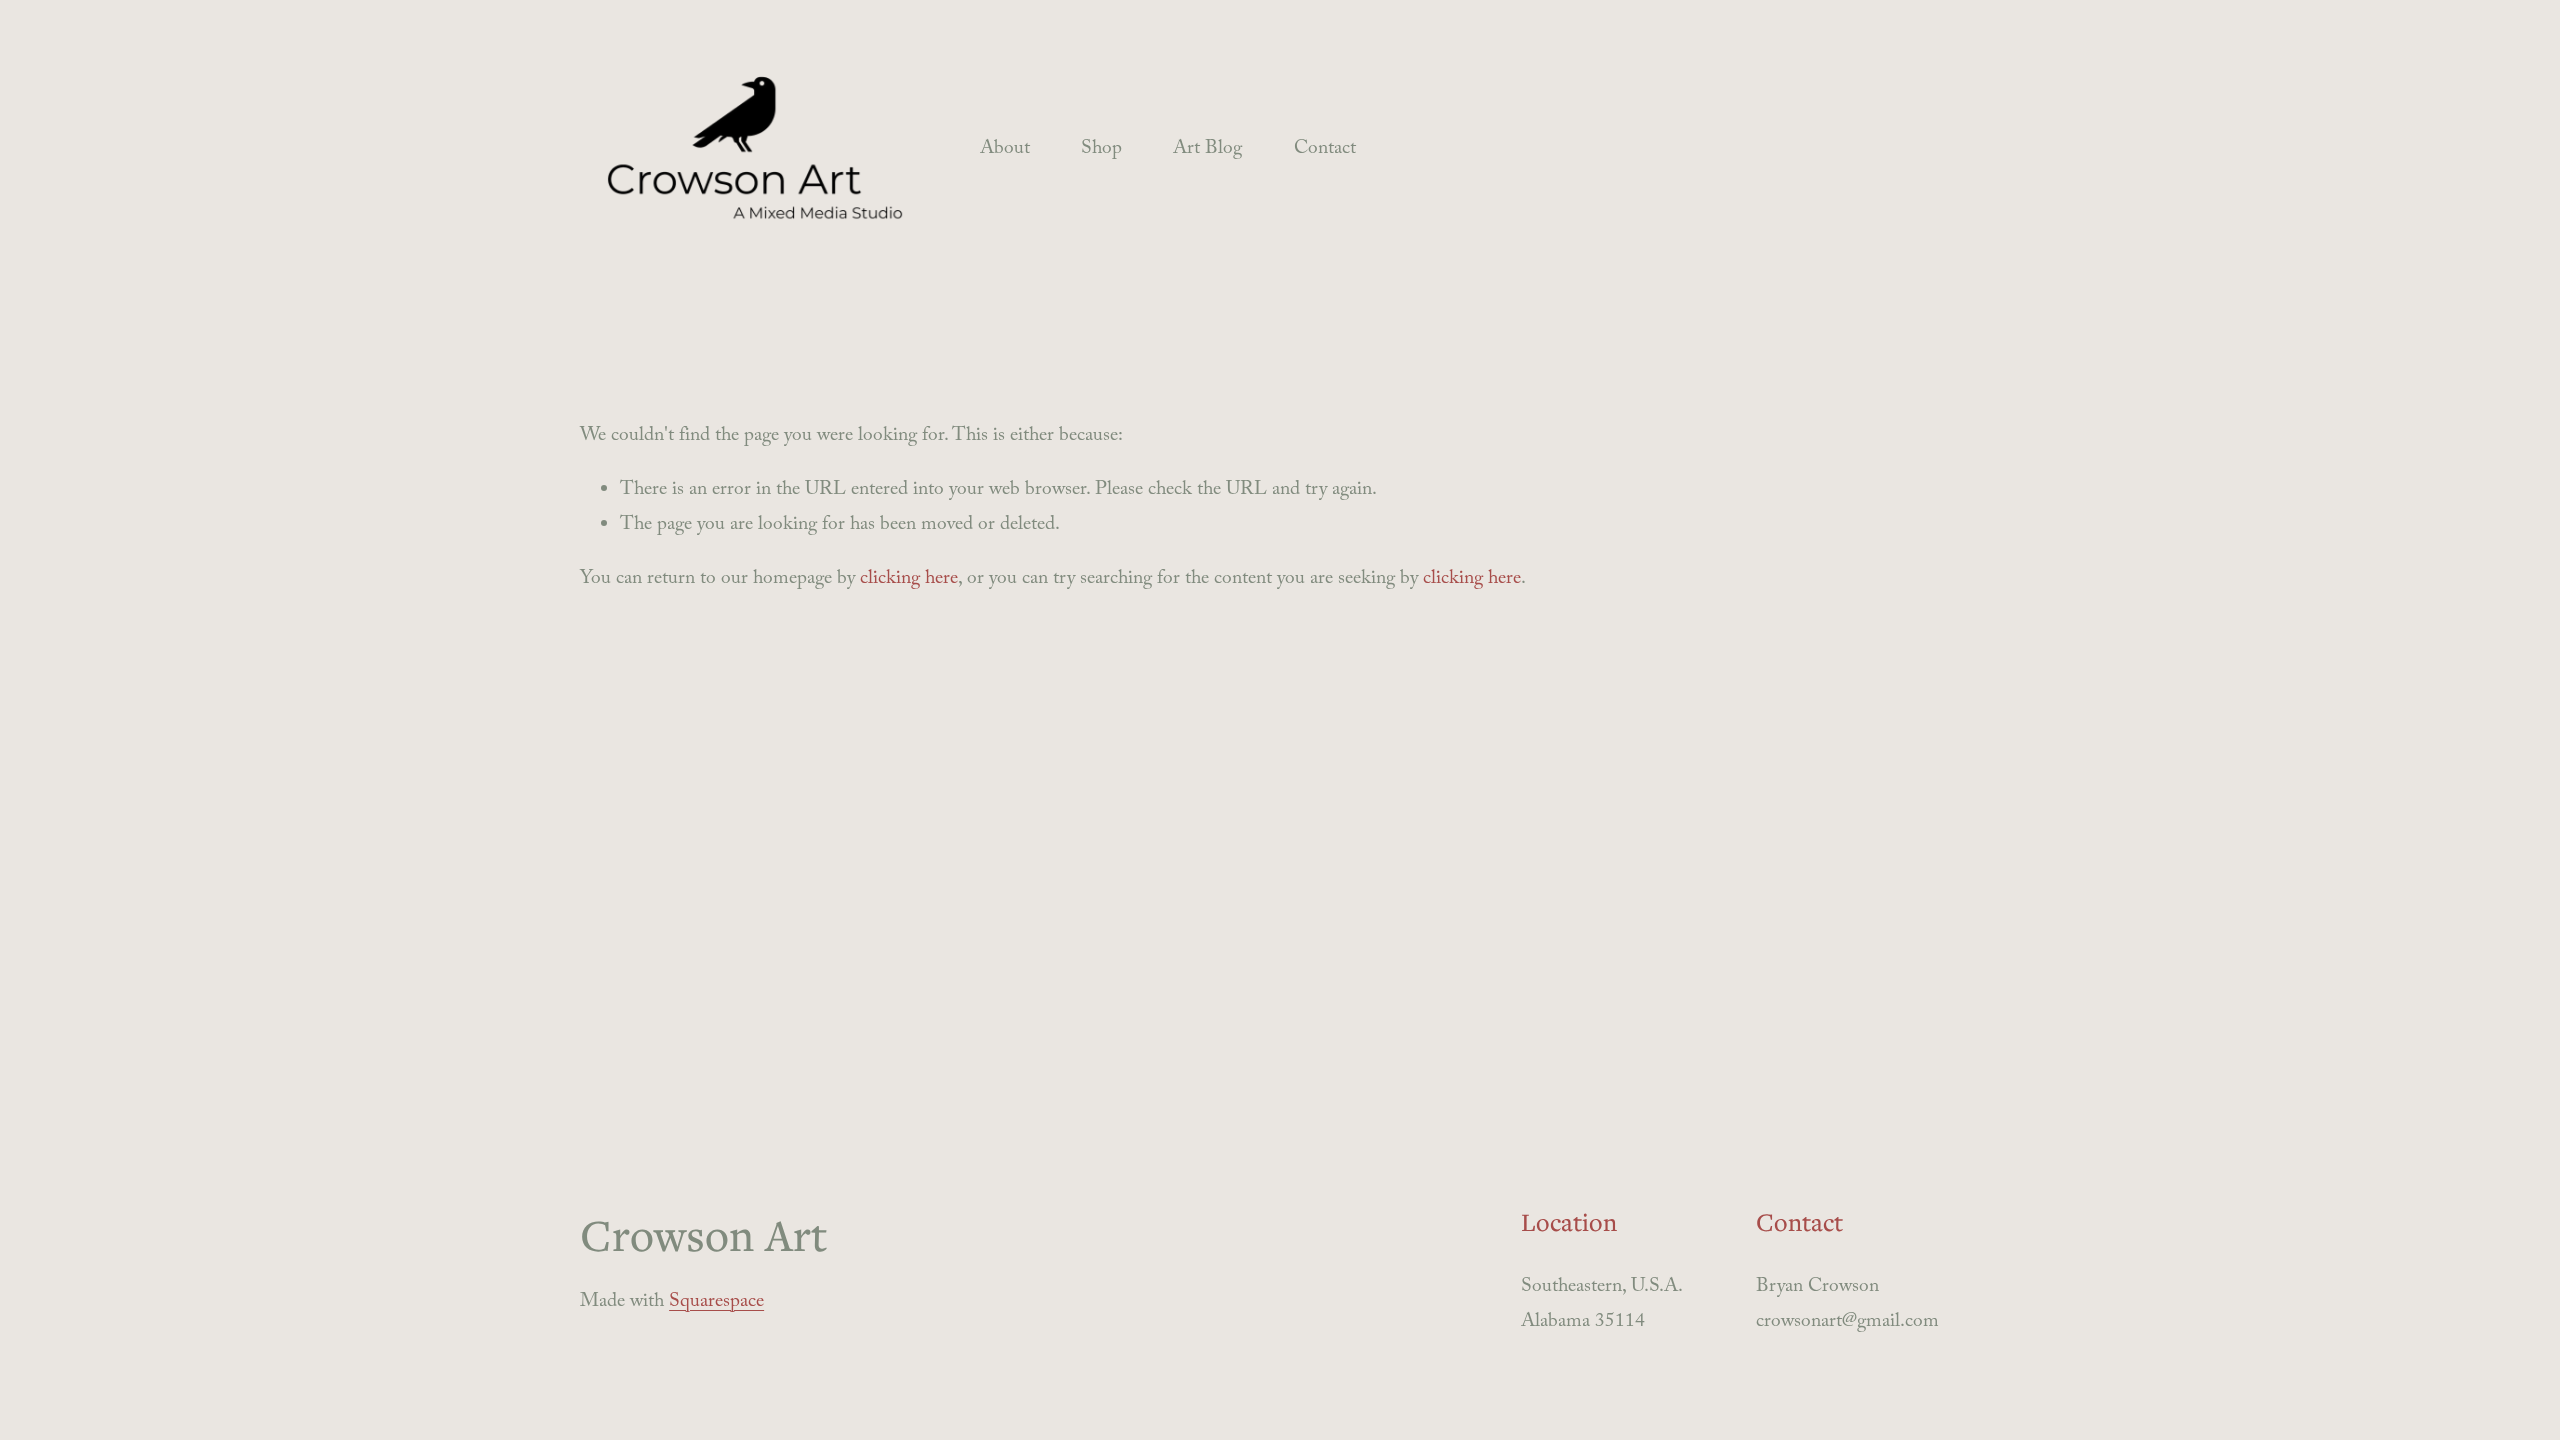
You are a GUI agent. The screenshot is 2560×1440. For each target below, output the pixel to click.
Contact (1325, 150)
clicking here (909, 580)
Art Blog (1207, 150)
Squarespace (716, 1303)
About (1005, 150)
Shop (1101, 150)
